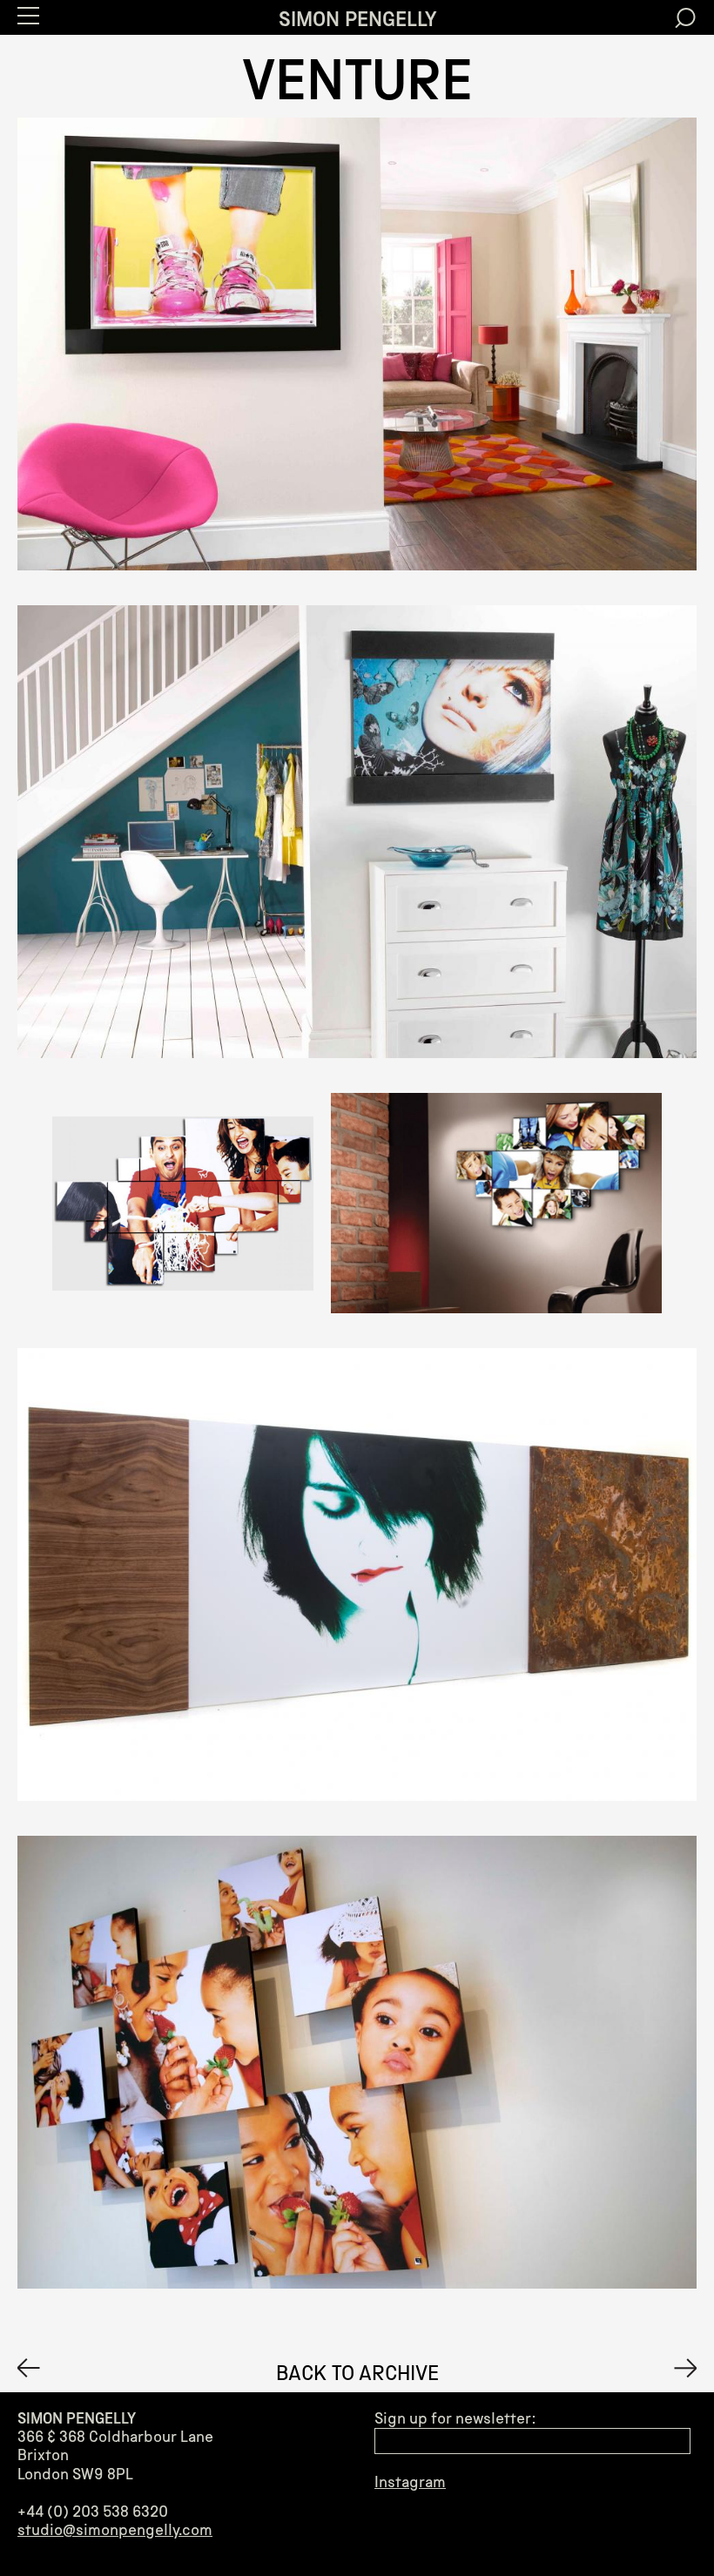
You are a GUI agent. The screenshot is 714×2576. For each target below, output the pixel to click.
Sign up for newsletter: (455, 2419)
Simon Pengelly (357, 19)
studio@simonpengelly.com (115, 2530)
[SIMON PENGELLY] (29, 2368)
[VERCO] (685, 2368)
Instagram (410, 2482)
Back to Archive (357, 2373)
